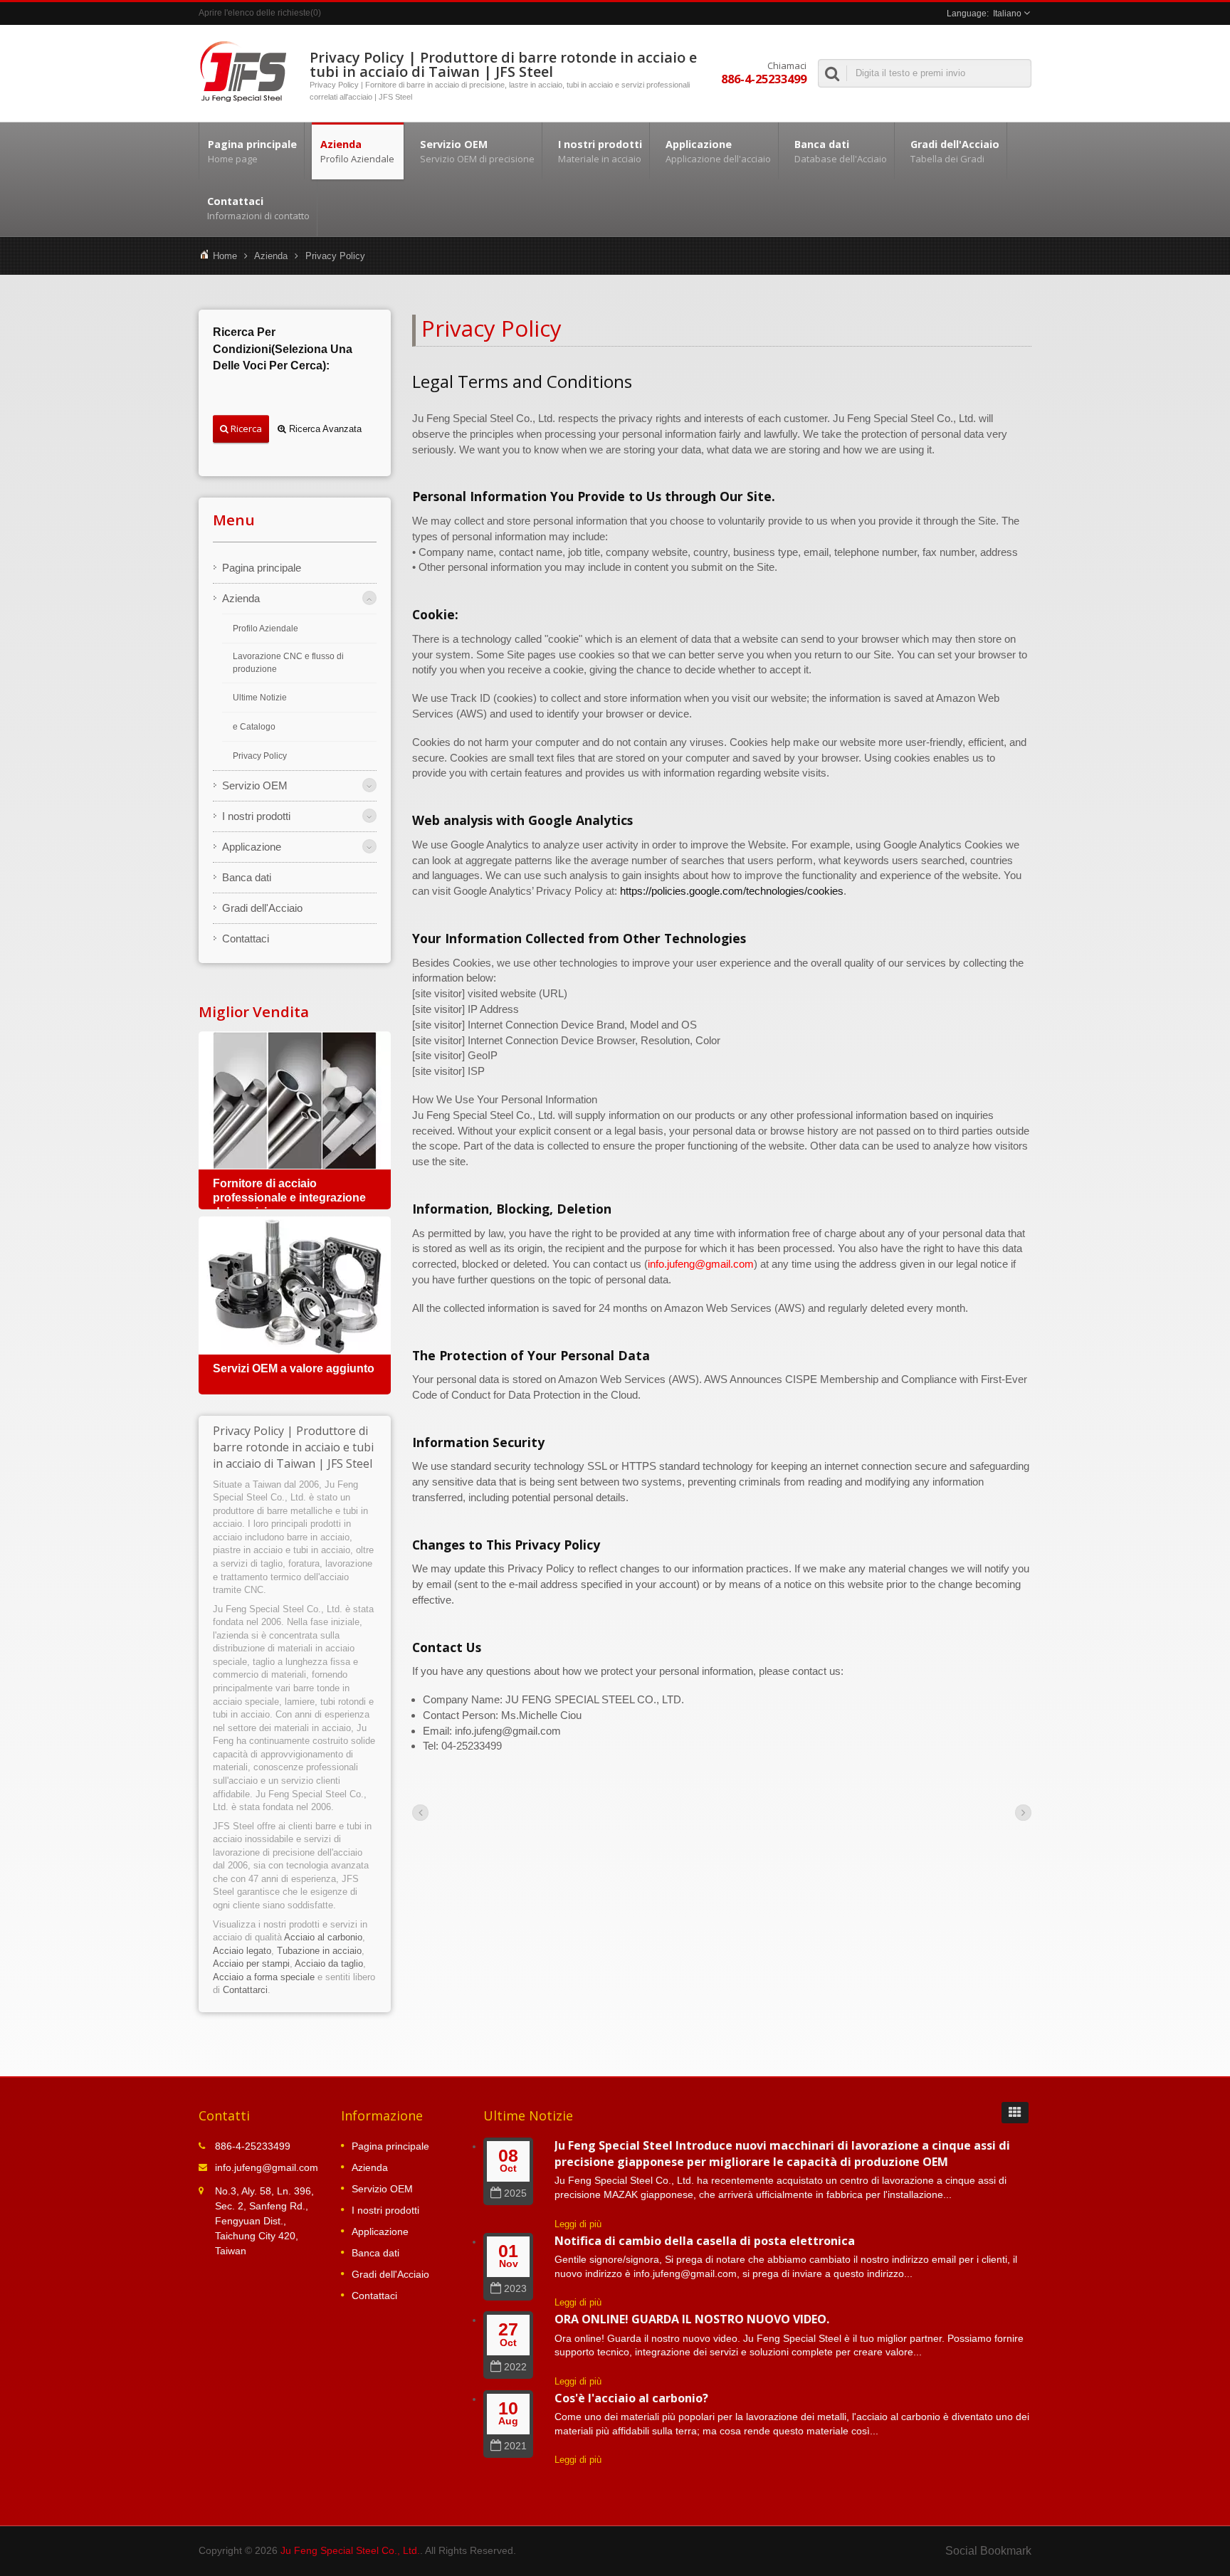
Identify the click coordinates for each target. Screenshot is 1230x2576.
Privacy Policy (335, 256)
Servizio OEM (477, 151)
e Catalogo (254, 727)
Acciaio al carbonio (323, 1937)
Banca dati (841, 151)
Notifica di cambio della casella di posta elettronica (705, 2241)
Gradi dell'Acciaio (955, 151)
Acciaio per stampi (251, 1963)
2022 (515, 2367)
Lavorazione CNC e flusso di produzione (288, 663)
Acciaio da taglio (329, 1963)
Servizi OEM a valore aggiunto (294, 1368)
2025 (515, 2193)
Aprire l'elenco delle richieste (254, 13)
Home (225, 256)
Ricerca (245, 429)
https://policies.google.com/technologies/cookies (732, 891)
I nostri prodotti (600, 151)
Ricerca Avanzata (324, 429)
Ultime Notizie (260, 698)
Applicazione (718, 151)
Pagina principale (252, 151)
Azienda (357, 151)
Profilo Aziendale (266, 629)
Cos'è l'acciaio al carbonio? (631, 2398)
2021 (515, 2446)
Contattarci (245, 1990)
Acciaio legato (242, 1951)
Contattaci (258, 208)
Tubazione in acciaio (319, 1951)
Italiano (1007, 14)
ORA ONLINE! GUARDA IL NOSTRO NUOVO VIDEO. (692, 2319)
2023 (515, 2289)
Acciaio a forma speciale (264, 1977)
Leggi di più (578, 2224)
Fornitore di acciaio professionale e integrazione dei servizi (289, 1198)
